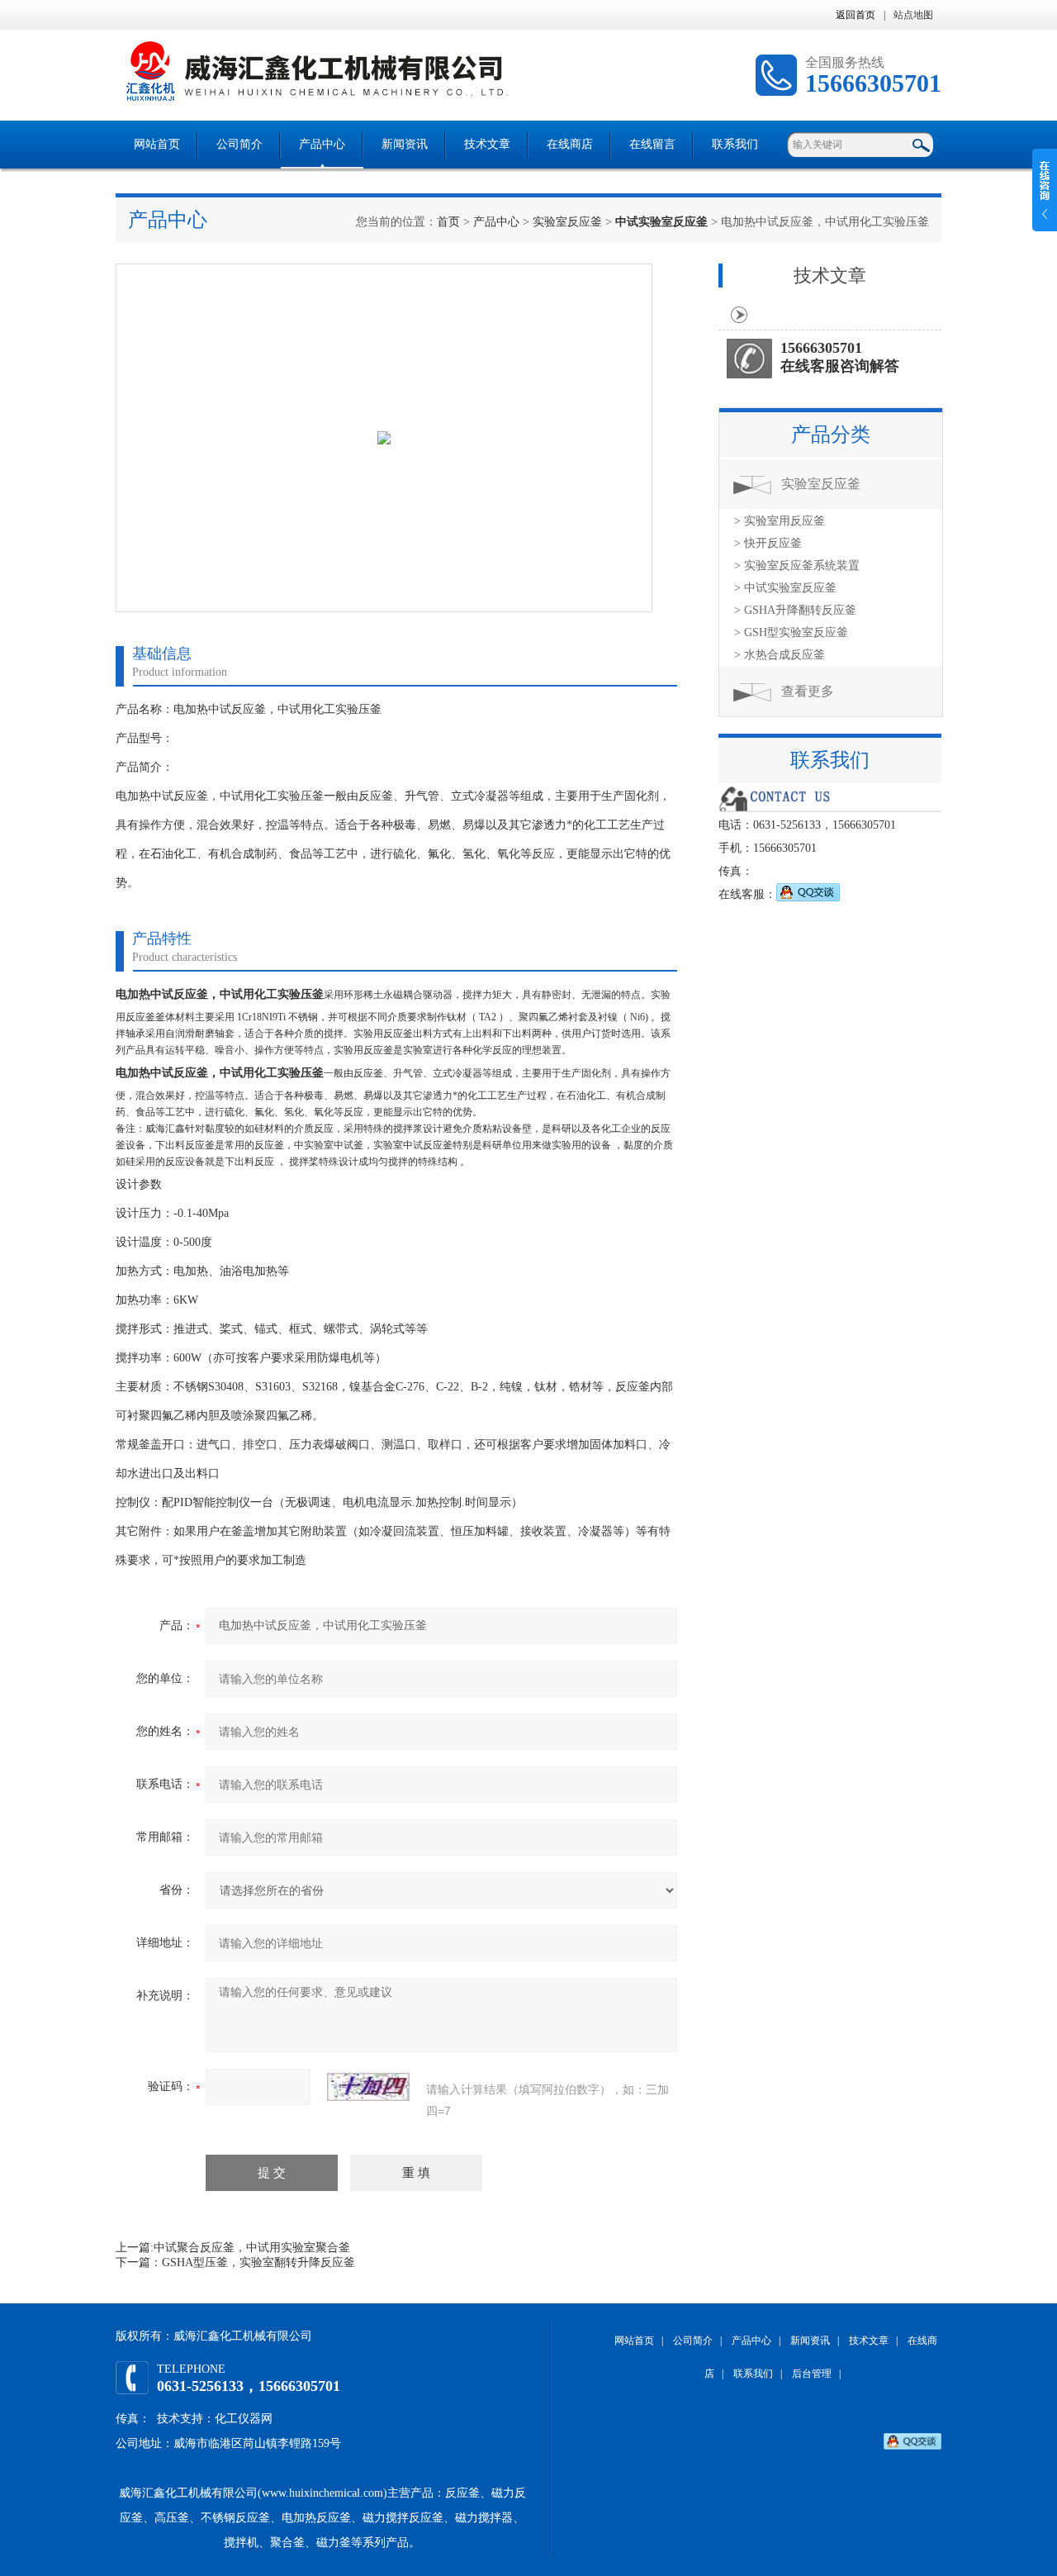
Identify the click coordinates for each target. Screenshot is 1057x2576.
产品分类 (831, 435)
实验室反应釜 (567, 222)
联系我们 (735, 144)
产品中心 (322, 144)
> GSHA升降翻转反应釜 (795, 610)
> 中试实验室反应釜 (785, 588)
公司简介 (239, 144)
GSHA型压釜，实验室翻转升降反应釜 (258, 2262)
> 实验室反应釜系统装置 (797, 566)
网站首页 (157, 144)
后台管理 (812, 2374)
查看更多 (808, 691)
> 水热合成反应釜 (780, 655)
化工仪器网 (244, 2419)
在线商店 (570, 144)
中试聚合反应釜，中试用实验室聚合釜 (252, 2248)
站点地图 (913, 15)
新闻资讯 (405, 144)
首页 (448, 222)
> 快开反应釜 (768, 543)
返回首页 (856, 15)
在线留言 (652, 144)
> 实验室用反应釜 (780, 521)
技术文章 (487, 144)
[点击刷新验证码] (368, 2087)
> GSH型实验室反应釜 (791, 632)
